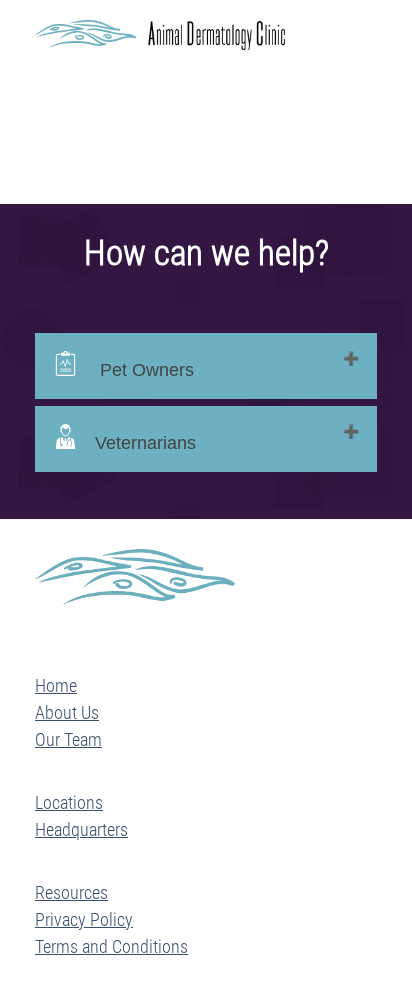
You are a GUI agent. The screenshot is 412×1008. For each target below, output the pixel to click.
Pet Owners (144, 370)
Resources (71, 892)
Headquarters (81, 829)
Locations (69, 802)
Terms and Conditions (111, 946)
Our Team (68, 739)
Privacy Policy (84, 919)
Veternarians (145, 443)
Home (56, 685)
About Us (67, 712)
